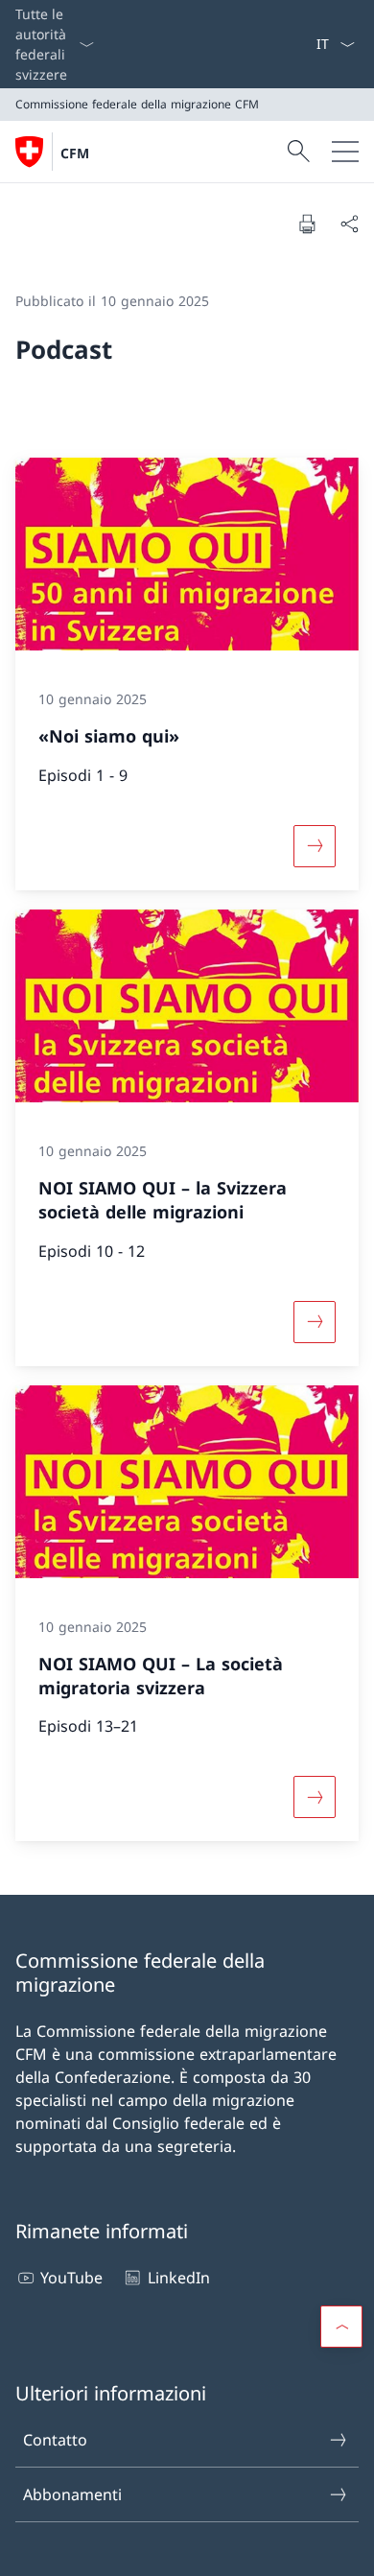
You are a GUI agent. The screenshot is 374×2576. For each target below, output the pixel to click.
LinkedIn (178, 2278)
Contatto (55, 2440)
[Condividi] (349, 224)
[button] (341, 2327)
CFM (75, 153)
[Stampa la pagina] (307, 224)
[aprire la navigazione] (345, 152)
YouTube (71, 2278)
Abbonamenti (72, 2494)
